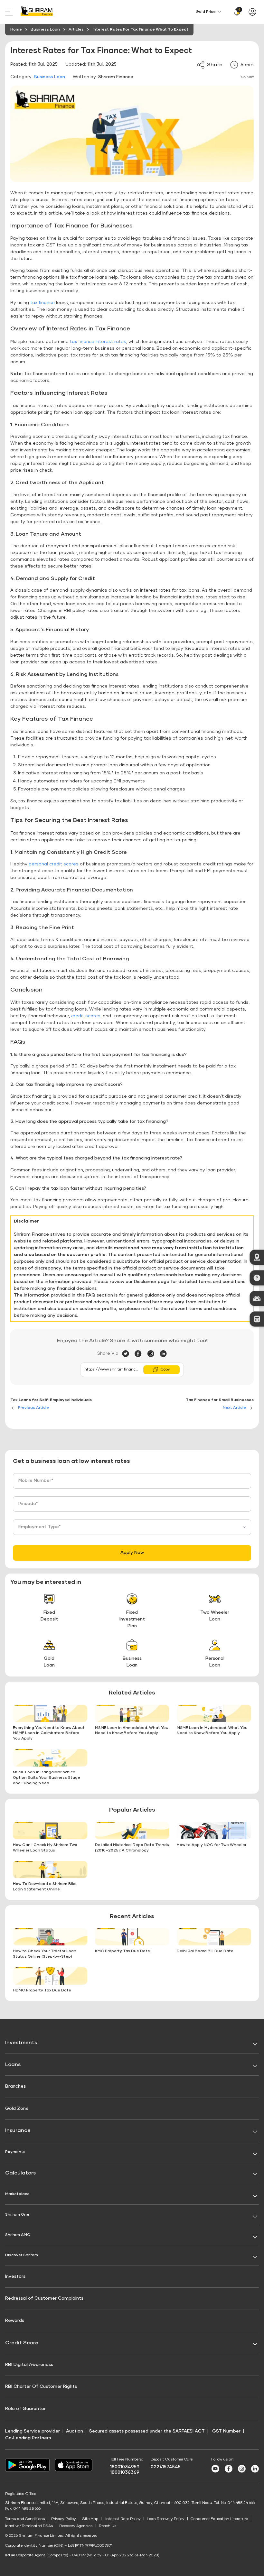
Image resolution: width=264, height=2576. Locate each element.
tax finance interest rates (98, 342)
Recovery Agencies (76, 2526)
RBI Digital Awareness (29, 2365)
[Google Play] (27, 2470)
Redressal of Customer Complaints (44, 2298)
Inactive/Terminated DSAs (29, 2526)
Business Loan (49, 77)
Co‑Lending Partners (28, 2438)
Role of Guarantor (25, 2409)
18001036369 (125, 2472)
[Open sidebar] (10, 12)
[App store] (74, 2470)
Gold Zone (17, 2109)
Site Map (90, 2519)
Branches (15, 2086)
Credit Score (22, 2343)
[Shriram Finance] (37, 12)
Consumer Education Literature (219, 2519)
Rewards (15, 2321)
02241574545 (166, 2467)
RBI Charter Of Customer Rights (41, 2387)
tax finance (42, 303)
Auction (75, 2431)
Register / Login (254, 12)
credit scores (86, 1016)
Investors (15, 2276)
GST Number (226, 2431)
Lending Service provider (33, 2431)
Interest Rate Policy (123, 2519)
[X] (128, 1354)
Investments (21, 2043)
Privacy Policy (64, 2519)
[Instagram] (153, 1354)
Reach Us (108, 2526)
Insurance (18, 2130)
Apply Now (132, 1553)
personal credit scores (54, 864)
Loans (13, 2064)
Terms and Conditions (25, 2519)
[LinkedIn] (163, 1354)
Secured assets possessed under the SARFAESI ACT (147, 2431)
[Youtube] (215, 2471)
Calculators (20, 2173)
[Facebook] (141, 1354)
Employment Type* (40, 1527)
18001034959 (125, 2467)
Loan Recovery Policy (166, 2519)
